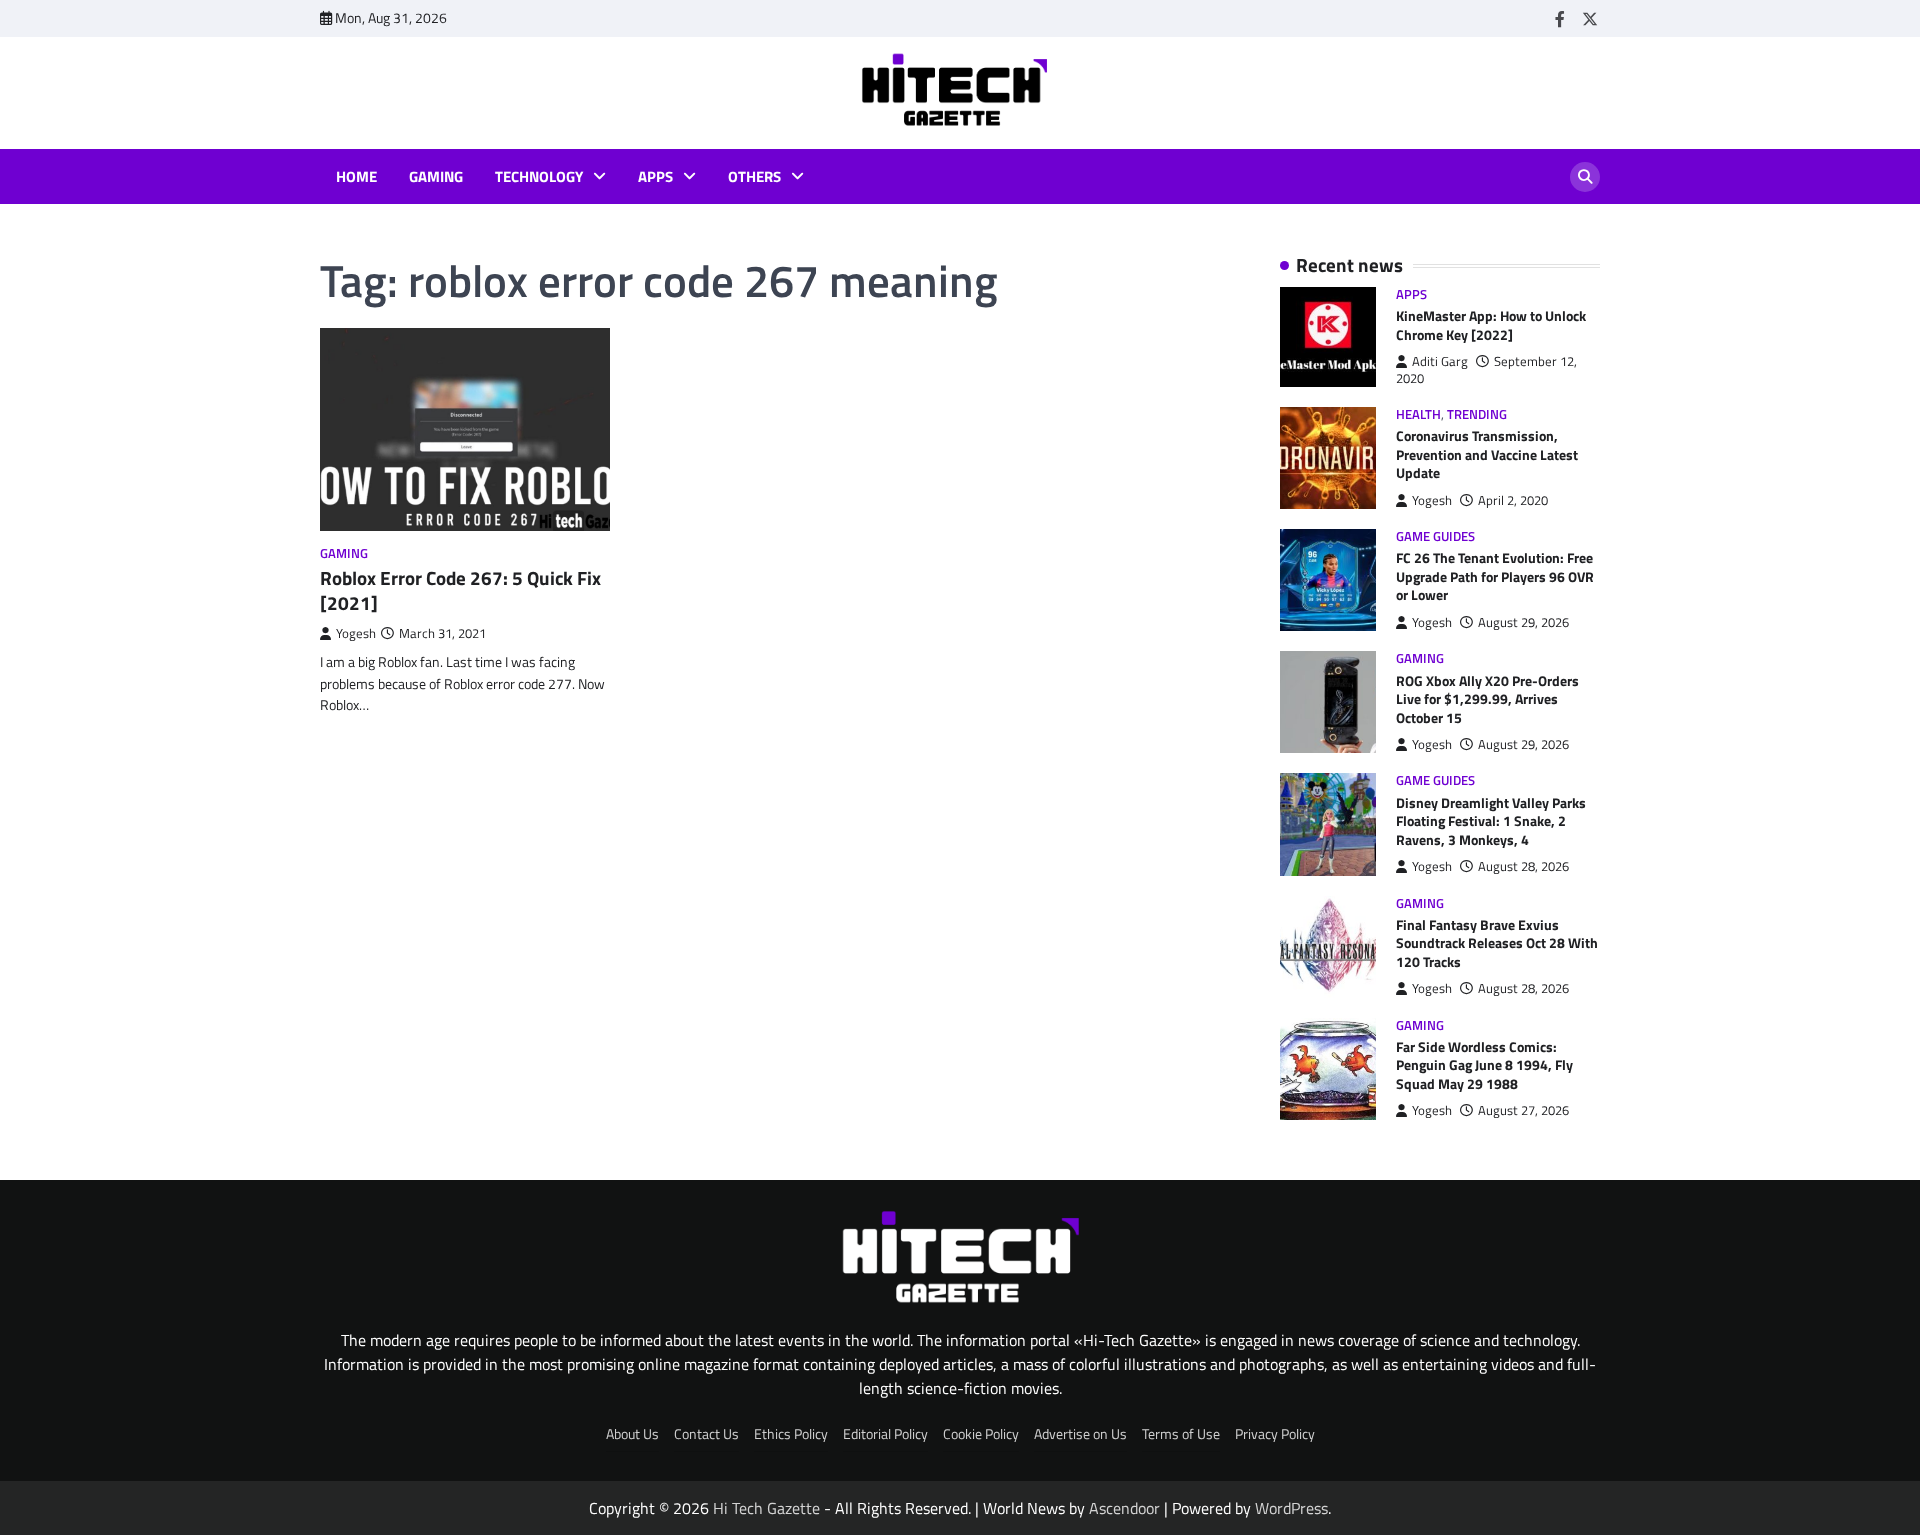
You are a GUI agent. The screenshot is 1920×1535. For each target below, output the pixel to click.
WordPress (1291, 1508)
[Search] (1585, 177)
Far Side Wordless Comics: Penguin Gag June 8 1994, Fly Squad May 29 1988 (1484, 1065)
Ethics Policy (791, 1434)
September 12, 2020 (1486, 369)
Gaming (436, 177)
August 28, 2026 (1523, 866)
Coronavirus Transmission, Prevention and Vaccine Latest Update (1487, 454)
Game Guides (1435, 536)
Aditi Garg (1440, 361)
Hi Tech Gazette (766, 1508)
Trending (1477, 414)
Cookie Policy (981, 1434)
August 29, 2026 (1523, 622)
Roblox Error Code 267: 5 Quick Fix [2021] (460, 590)
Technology (539, 177)
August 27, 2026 (1523, 1110)
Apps (655, 177)
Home (356, 177)
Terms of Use (1181, 1434)
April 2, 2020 (1513, 500)
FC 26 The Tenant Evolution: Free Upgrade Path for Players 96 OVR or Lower (1495, 576)
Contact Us (706, 1434)
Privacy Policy (1275, 1434)
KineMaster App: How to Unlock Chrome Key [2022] (1491, 325)
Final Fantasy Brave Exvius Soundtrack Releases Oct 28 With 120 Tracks (1497, 943)
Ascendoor (1124, 1508)
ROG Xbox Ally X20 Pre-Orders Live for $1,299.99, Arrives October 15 (1487, 699)
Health (1418, 414)
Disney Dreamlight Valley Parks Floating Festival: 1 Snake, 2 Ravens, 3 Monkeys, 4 (1491, 821)
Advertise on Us (1080, 1434)
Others (754, 177)
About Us (632, 1434)
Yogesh (356, 633)
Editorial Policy (885, 1434)
